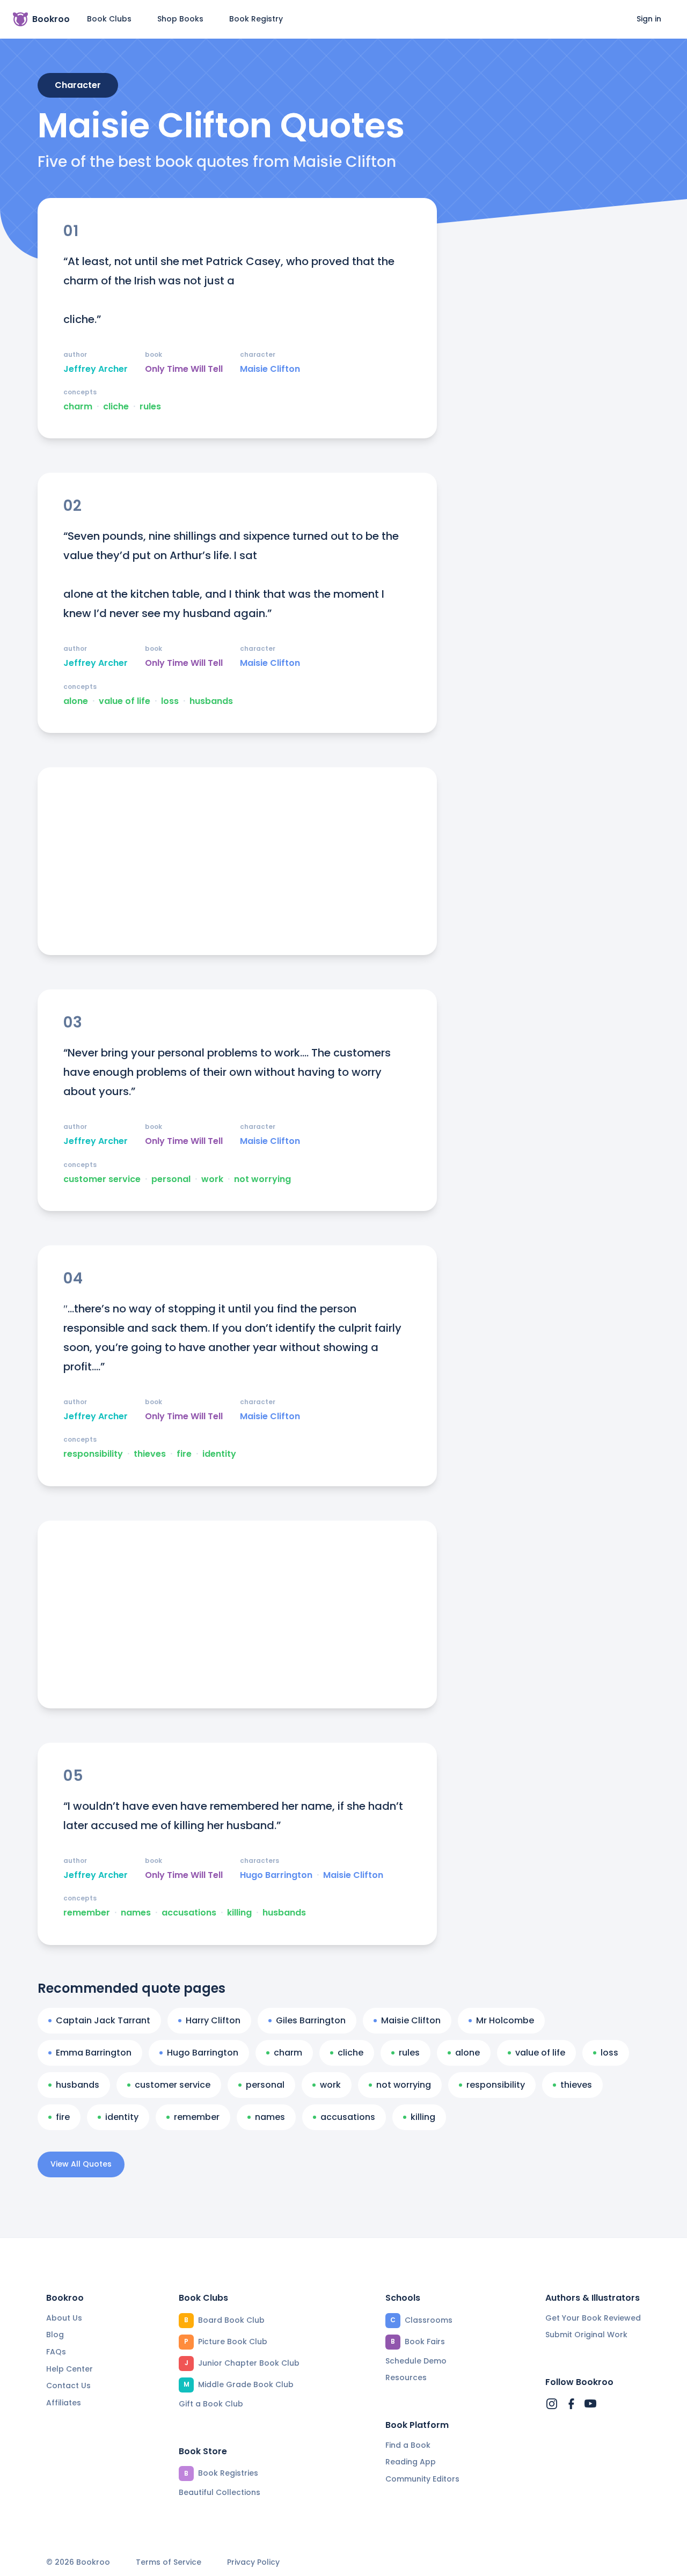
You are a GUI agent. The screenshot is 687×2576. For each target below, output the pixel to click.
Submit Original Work (586, 2335)
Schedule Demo (416, 2361)
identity (219, 1454)
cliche (116, 407)
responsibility (93, 1454)
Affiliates (64, 2403)
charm (78, 407)
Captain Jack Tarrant (103, 2020)
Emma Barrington (94, 2053)
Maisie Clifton (270, 369)
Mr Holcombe (505, 2020)
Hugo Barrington (276, 1875)
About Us (64, 2318)
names (136, 1913)
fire (184, 1454)
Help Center (70, 2369)
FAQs (56, 2352)
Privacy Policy (253, 2562)
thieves (150, 1454)
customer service (102, 1179)
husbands (211, 701)
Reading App (411, 2462)
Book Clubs (109, 19)
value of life (125, 701)
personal (171, 1179)
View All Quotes (81, 2164)
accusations (189, 1913)
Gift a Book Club (211, 2404)
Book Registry (256, 19)
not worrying (262, 1179)
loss (170, 701)
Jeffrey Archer (96, 369)
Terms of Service (169, 2562)
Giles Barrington (311, 2020)
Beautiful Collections (220, 2492)
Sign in (649, 19)
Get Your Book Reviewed (593, 2318)
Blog (55, 2335)
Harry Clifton (213, 2020)
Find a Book (408, 2445)
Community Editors (422, 2479)
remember (87, 1913)
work (212, 1179)
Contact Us (68, 2386)
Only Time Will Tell (184, 369)
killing (239, 1913)
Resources (406, 2377)
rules (150, 407)
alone (76, 701)
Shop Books (180, 19)
